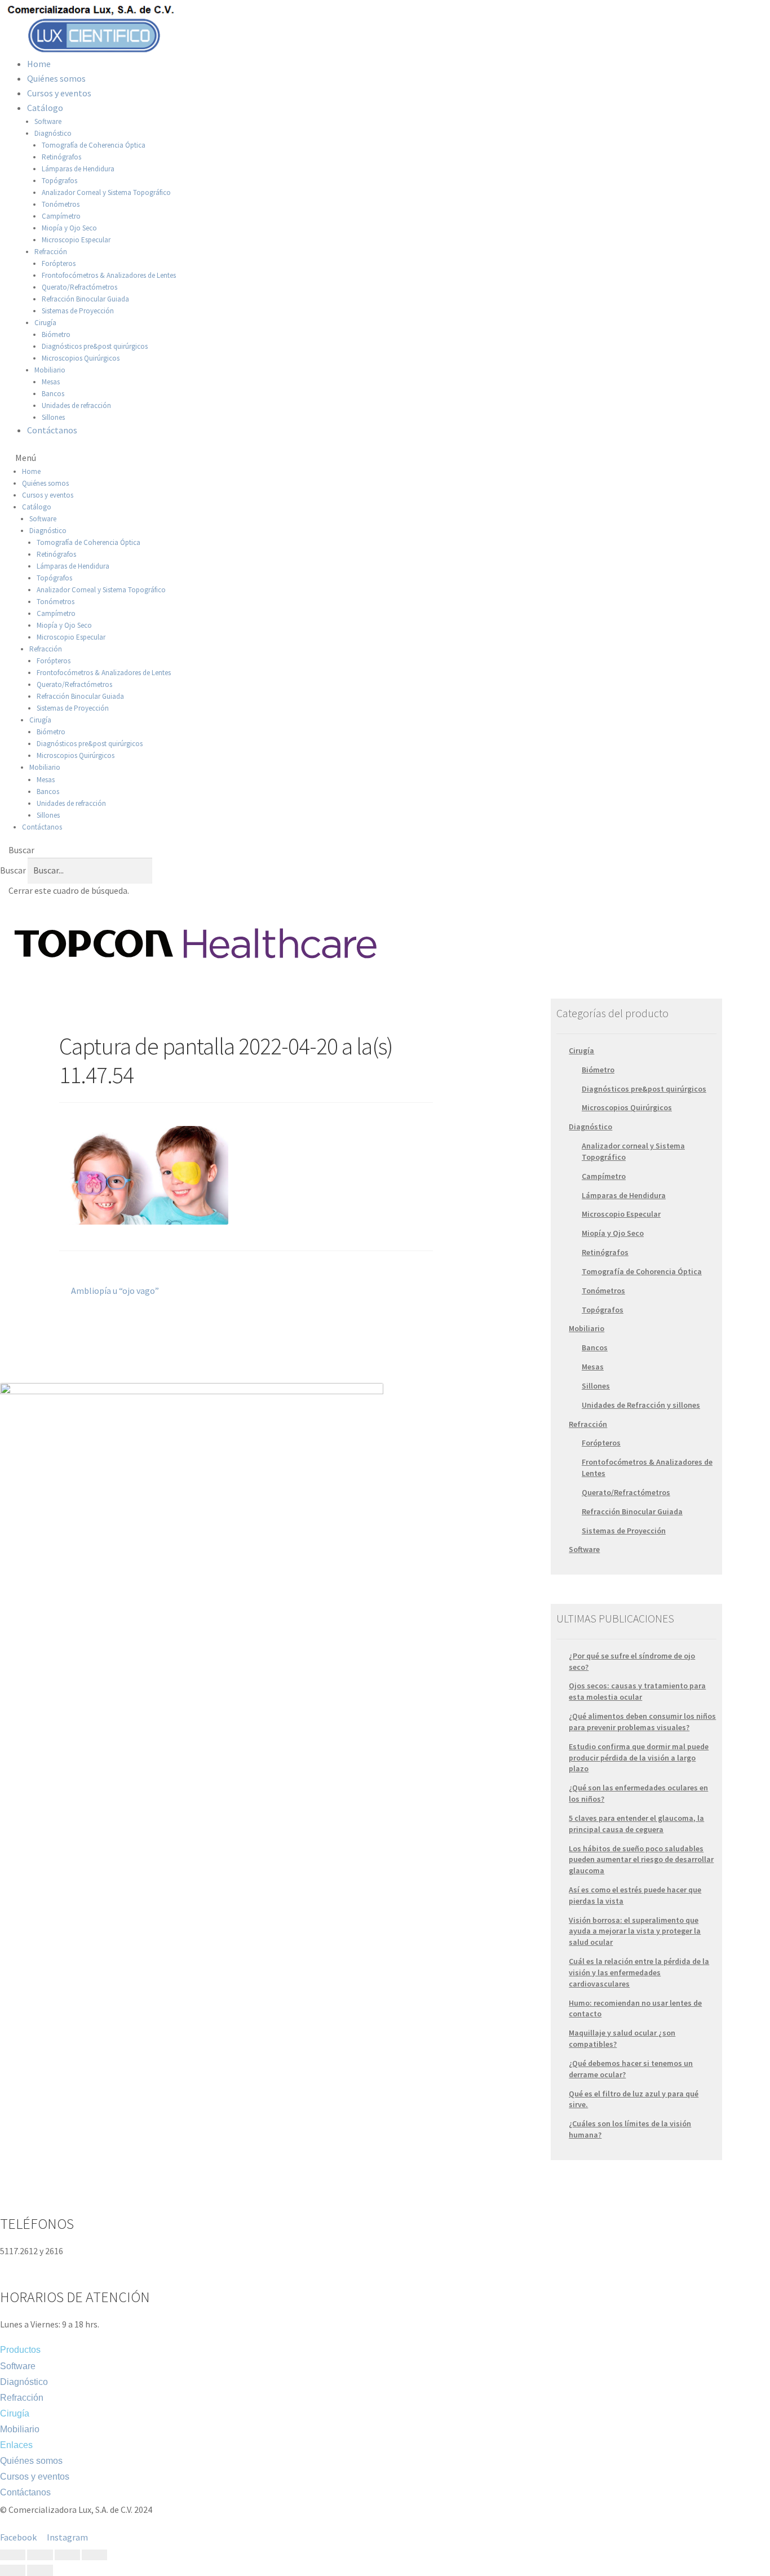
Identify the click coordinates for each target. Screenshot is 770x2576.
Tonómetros (61, 204)
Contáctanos (52, 430)
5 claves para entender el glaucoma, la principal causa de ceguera (636, 1824)
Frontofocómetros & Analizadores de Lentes (109, 275)
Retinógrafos (61, 157)
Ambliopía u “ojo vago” (115, 1290)
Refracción (51, 252)
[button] (385, 458)
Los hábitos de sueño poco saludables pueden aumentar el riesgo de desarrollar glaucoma (641, 1860)
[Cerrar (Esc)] (13, 2555)
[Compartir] (40, 2555)
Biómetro (56, 334)
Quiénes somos (56, 78)
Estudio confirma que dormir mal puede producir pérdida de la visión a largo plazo (639, 1758)
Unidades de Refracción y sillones (641, 1405)
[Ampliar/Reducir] (94, 2555)
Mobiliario (50, 370)
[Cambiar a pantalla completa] (67, 2555)
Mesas (51, 382)
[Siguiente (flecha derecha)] (40, 2570)
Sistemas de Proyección (78, 311)
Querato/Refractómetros (79, 287)
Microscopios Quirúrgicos (81, 358)
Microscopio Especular (76, 240)
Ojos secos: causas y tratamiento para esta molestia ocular (637, 1691)
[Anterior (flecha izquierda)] (13, 2570)
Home (39, 64)
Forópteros (59, 263)
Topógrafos (59, 181)
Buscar (13, 870)
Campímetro (61, 216)
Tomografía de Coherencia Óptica (94, 145)
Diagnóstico (53, 133)
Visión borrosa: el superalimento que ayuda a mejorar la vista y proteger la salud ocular (635, 1931)
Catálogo (45, 108)
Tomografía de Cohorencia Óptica (642, 1271)
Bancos (53, 394)
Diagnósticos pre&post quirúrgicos (95, 346)
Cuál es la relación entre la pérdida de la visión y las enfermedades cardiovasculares (639, 1972)
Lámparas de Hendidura (78, 169)
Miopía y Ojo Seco (69, 228)
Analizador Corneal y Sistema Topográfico (106, 192)
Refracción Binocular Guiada (85, 299)
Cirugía (45, 323)
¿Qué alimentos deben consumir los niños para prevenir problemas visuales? (642, 1722)
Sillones (53, 417)
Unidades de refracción (76, 405)
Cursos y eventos (59, 93)
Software (48, 121)
